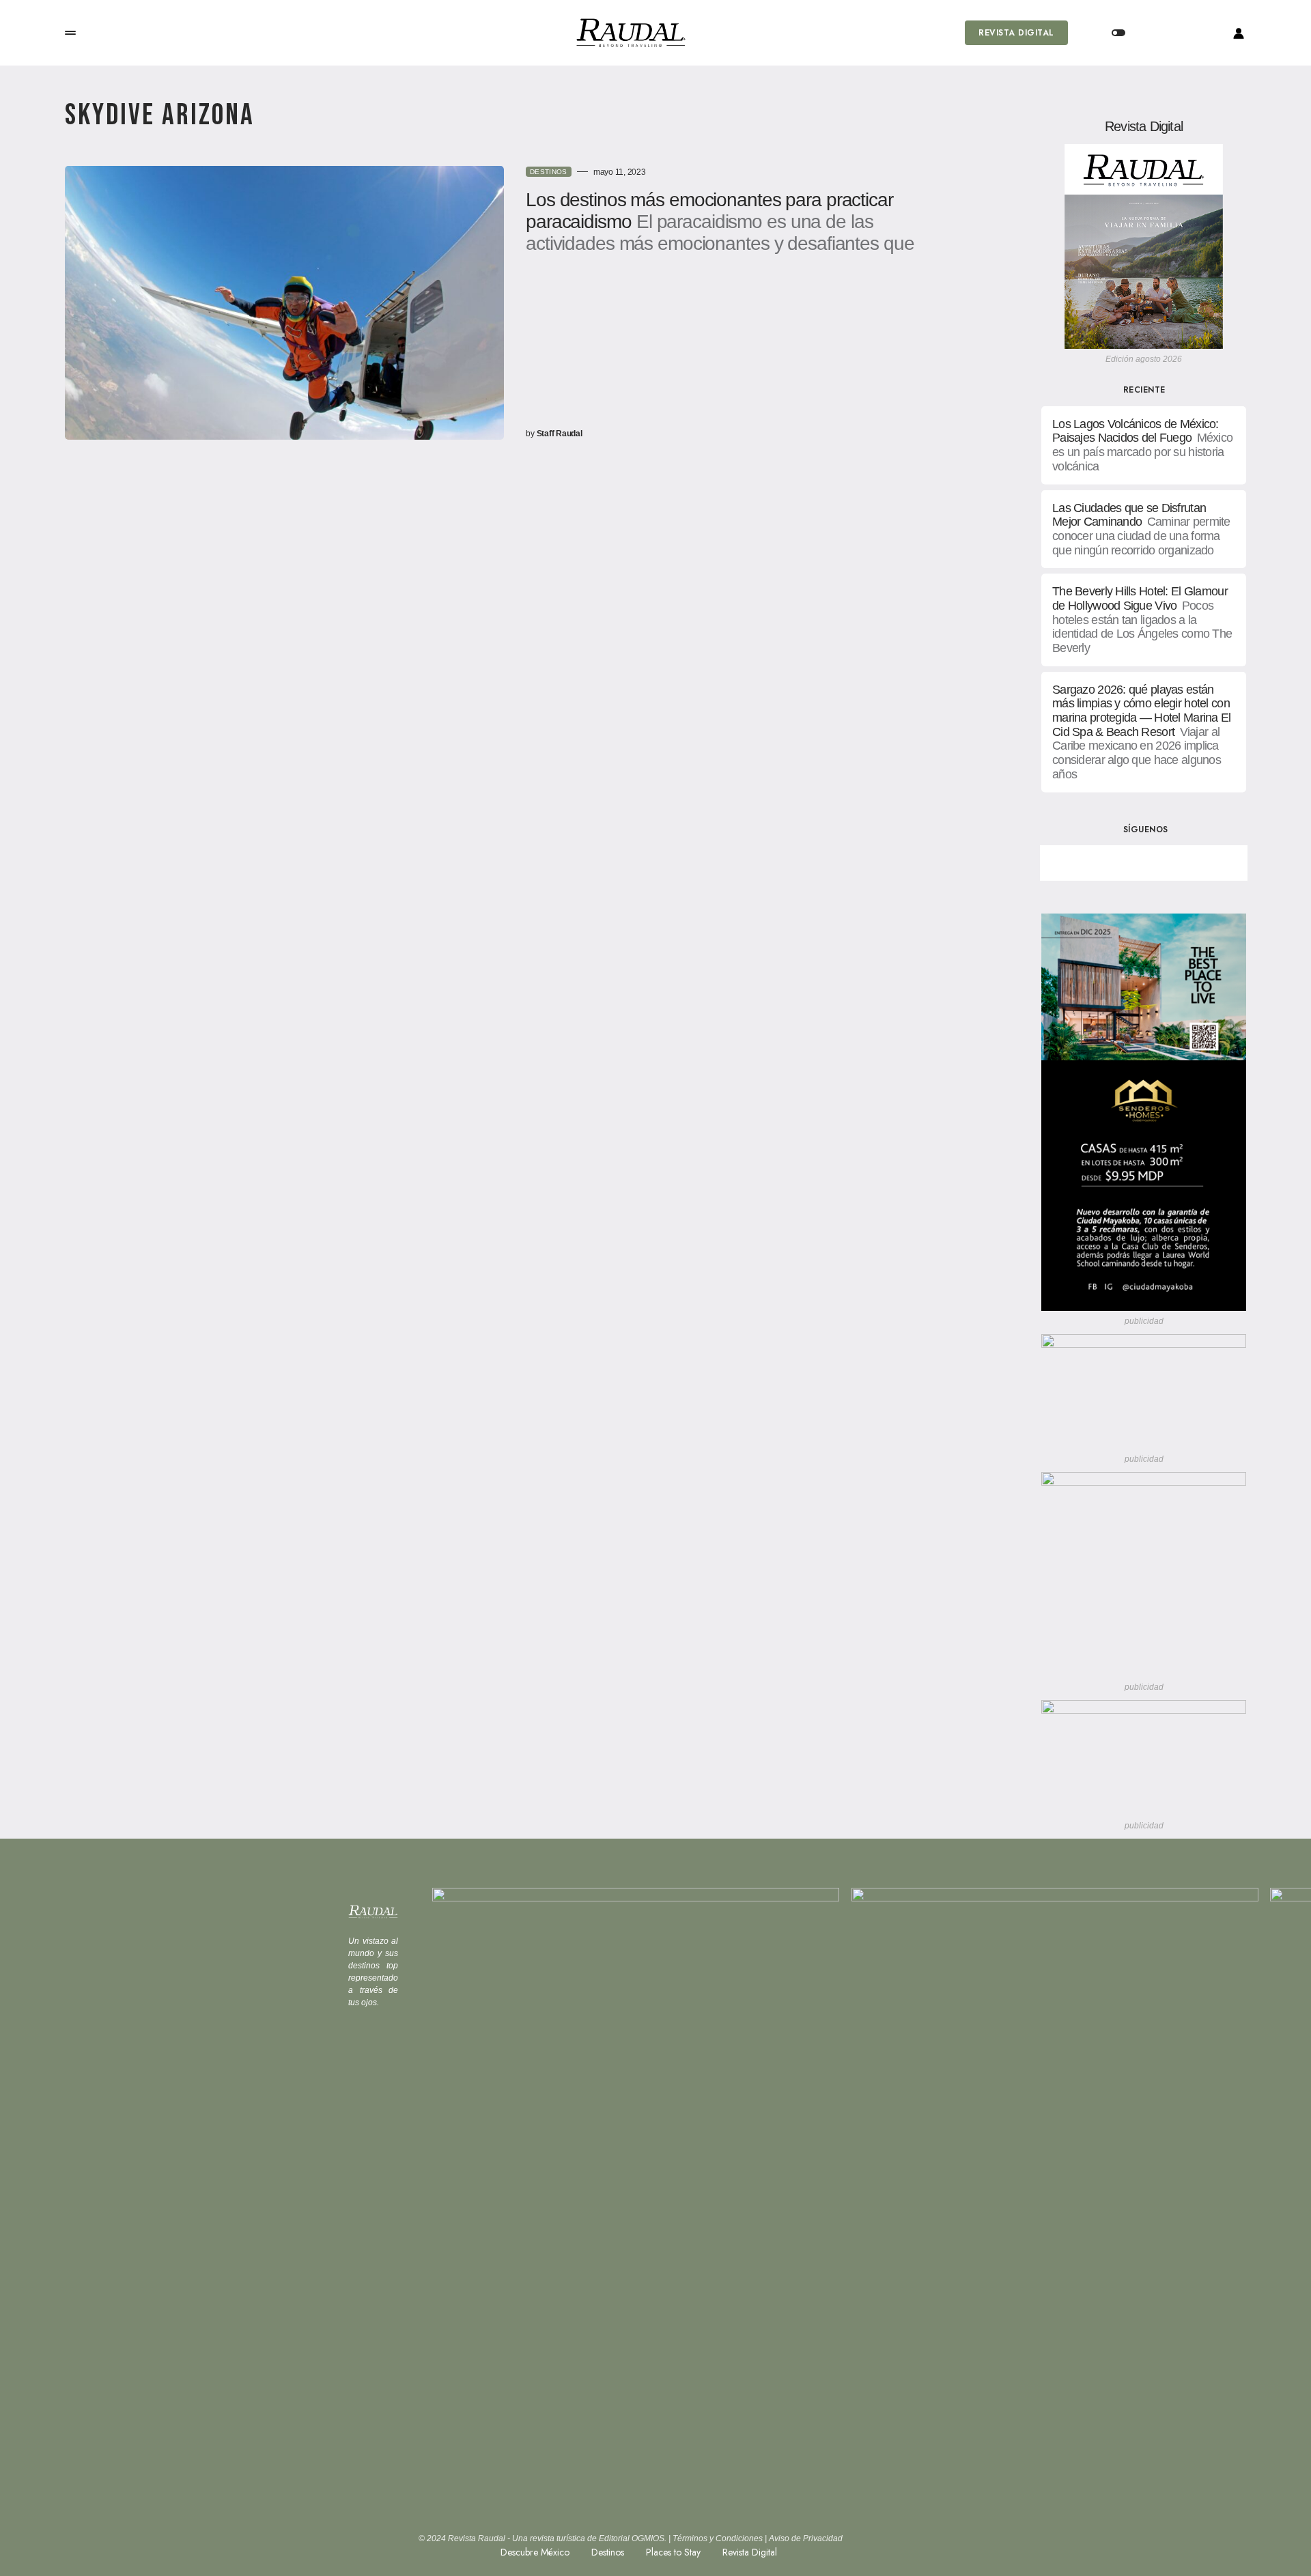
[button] (70, 33)
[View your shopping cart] (1173, 33)
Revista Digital (1016, 33)
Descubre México (535, 2552)
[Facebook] (1096, 863)
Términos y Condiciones (718, 2538)
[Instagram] (1192, 863)
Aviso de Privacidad (806, 2538)
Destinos (549, 172)
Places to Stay (673, 2552)
